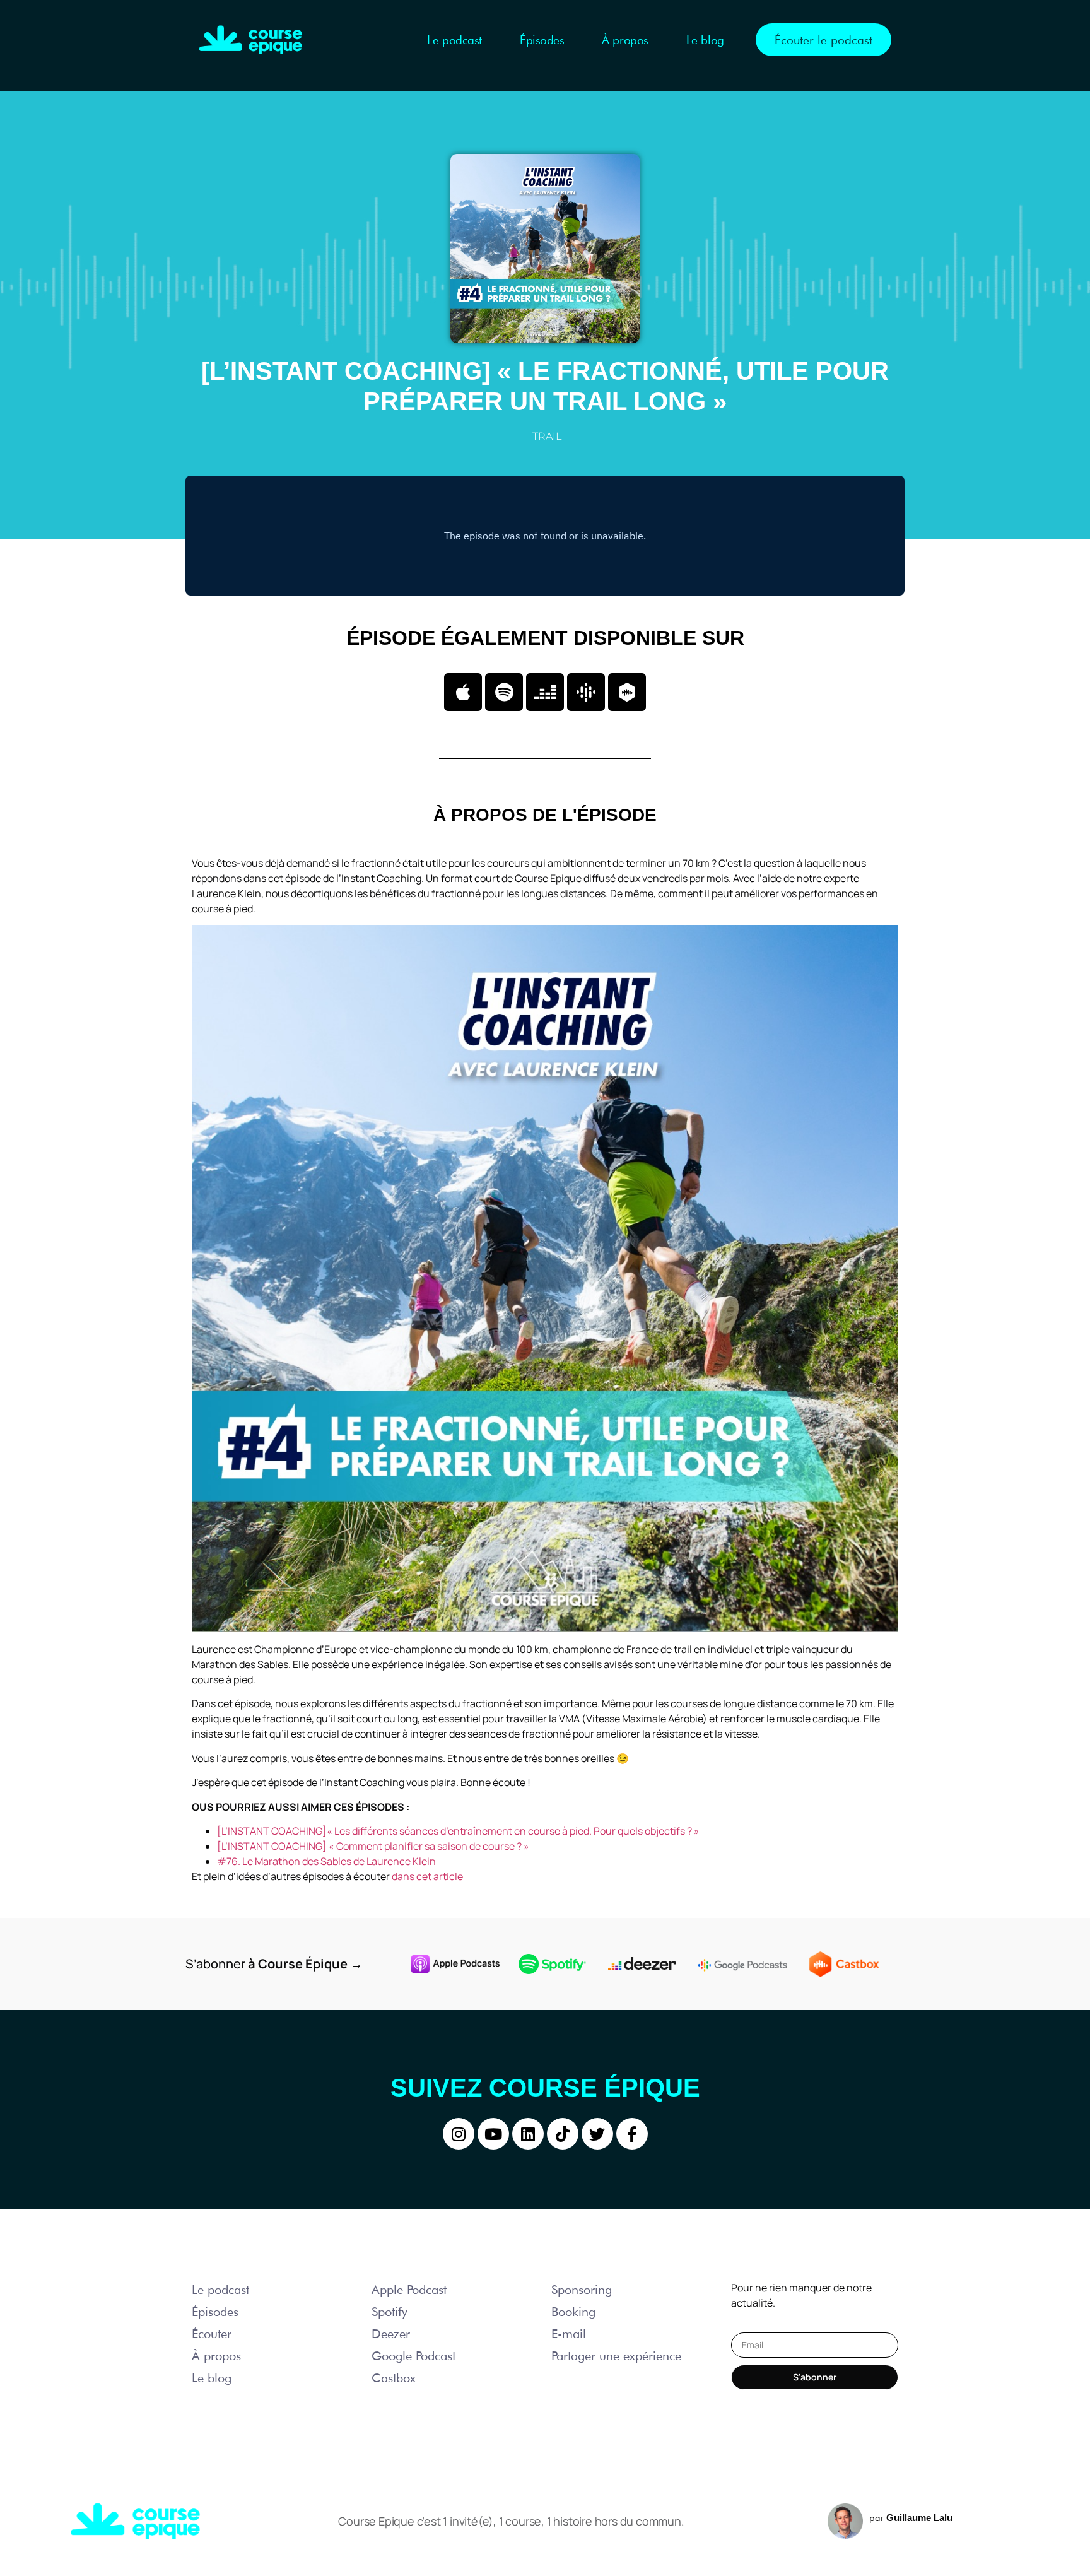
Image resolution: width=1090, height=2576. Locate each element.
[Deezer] (545, 692)
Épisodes (542, 40)
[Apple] (463, 692)
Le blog (705, 40)
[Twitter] (597, 2134)
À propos (625, 40)
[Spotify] (504, 692)
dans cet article (427, 1876)
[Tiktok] (563, 2134)
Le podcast (454, 40)
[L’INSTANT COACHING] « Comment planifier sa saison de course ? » (373, 1846)
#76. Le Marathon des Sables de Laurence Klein (326, 1861)
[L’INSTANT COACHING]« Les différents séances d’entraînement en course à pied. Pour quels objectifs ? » (458, 1831)
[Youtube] (493, 2134)
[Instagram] (459, 2134)
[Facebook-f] (632, 2134)
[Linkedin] (528, 2134)
